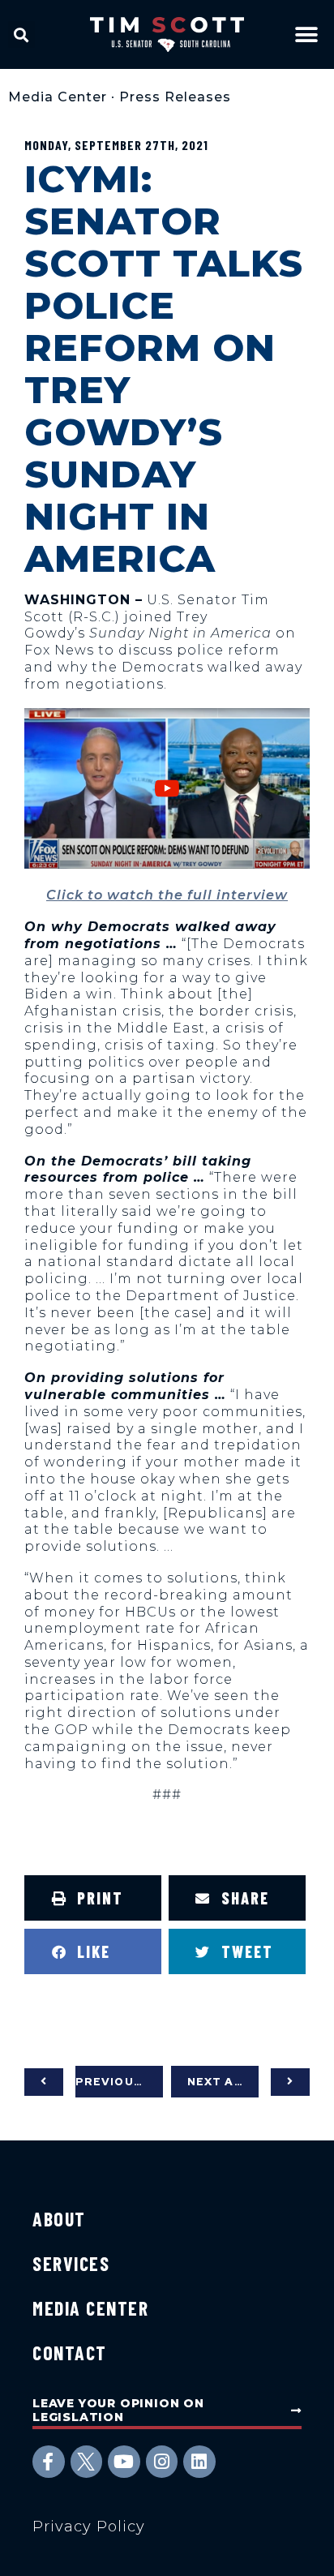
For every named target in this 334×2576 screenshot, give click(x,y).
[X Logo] (87, 2462)
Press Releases (175, 97)
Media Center (58, 97)
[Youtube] (124, 2462)
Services (71, 2263)
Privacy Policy (89, 2527)
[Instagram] (162, 2462)
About (59, 2219)
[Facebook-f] (49, 2462)
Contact (70, 2353)
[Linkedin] (199, 2462)
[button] (21, 34)
